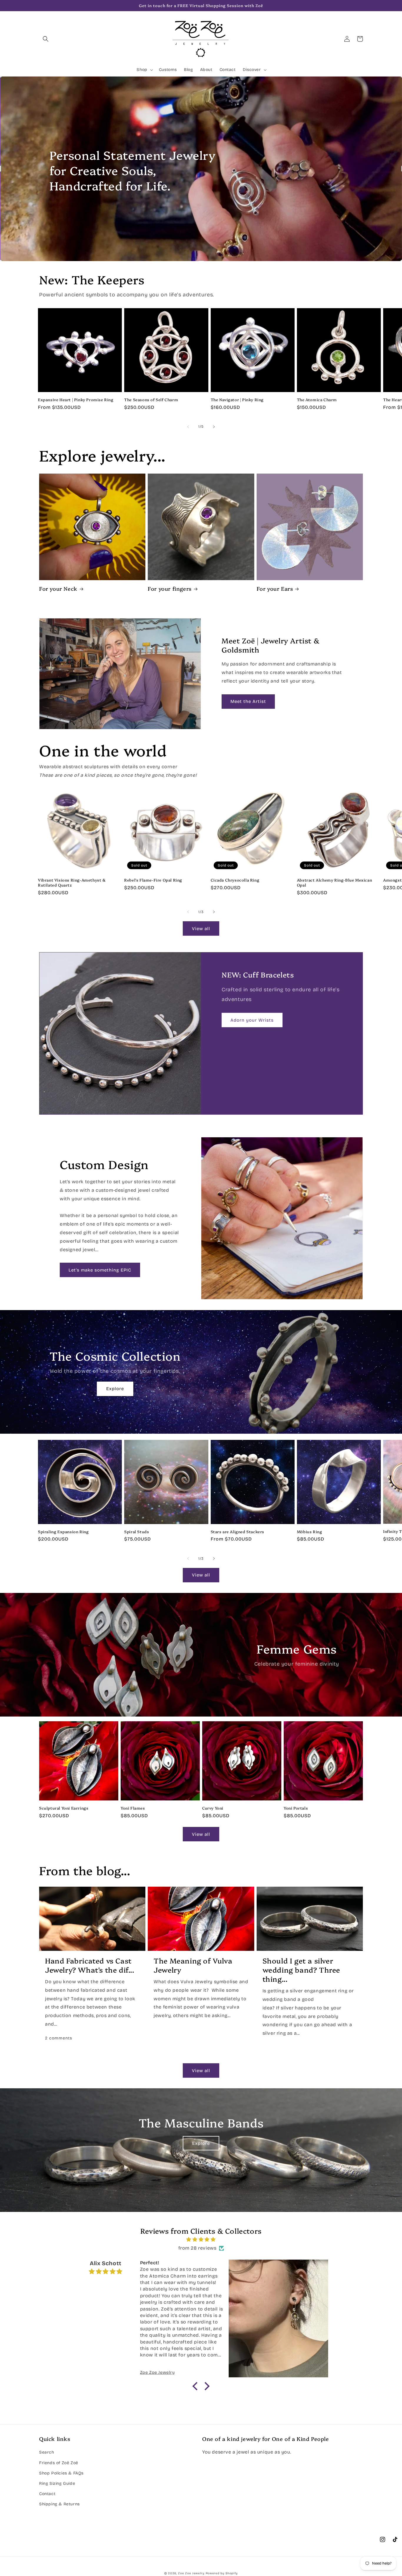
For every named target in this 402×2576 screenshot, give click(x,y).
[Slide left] (188, 427)
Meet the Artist (248, 701)
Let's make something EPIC (100, 1270)
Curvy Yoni (213, 1808)
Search (47, 2452)
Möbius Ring (310, 1532)
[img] (201, 2240)
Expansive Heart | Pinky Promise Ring (76, 400)
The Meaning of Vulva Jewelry (193, 1965)
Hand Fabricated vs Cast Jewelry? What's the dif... (90, 1965)
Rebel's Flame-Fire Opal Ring (153, 880)
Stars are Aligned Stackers (238, 1532)
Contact (47, 2494)
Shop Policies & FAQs (61, 2473)
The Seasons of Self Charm (151, 400)
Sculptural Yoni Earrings (64, 1808)
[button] (46, 39)
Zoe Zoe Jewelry (191, 2573)
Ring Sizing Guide (57, 2483)
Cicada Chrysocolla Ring (235, 880)
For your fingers (170, 589)
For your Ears (275, 589)
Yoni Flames (133, 1808)
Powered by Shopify (222, 2573)
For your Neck (58, 589)
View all (201, 929)
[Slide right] (214, 427)
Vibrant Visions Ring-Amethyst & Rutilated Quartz (72, 882)
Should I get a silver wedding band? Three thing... (301, 1970)
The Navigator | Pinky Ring (237, 400)
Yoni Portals (296, 1808)
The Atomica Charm (317, 400)
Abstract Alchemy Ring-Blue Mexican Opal (334, 882)
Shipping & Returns (59, 2504)
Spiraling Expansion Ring (63, 1532)
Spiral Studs (137, 1532)
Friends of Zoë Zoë (59, 2463)
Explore (115, 1389)
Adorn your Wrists (252, 1020)
